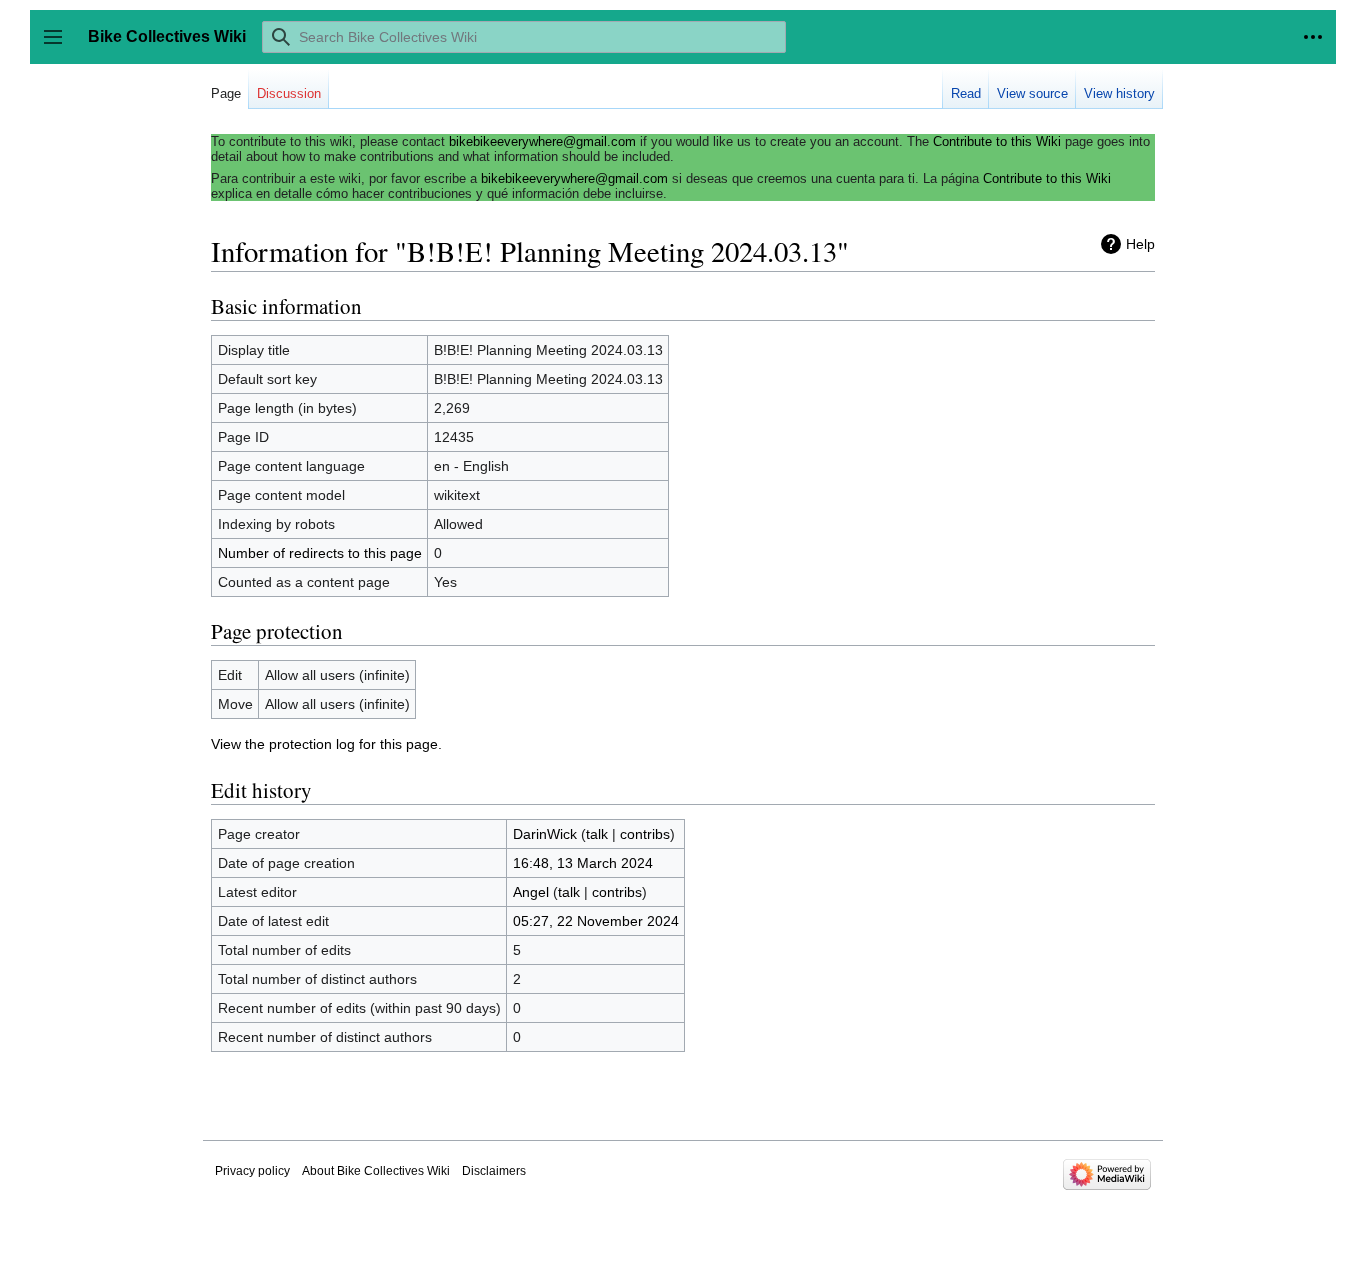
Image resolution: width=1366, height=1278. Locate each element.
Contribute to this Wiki (997, 141)
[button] (1313, 37)
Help (1140, 244)
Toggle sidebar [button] (59, 46)
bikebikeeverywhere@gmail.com (542, 141)
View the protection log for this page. (326, 744)
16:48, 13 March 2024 (583, 863)
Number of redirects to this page (320, 553)
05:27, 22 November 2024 (596, 921)
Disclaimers (494, 1171)
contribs (645, 834)
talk (597, 834)
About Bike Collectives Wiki (376, 1171)
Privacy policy (252, 1171)
